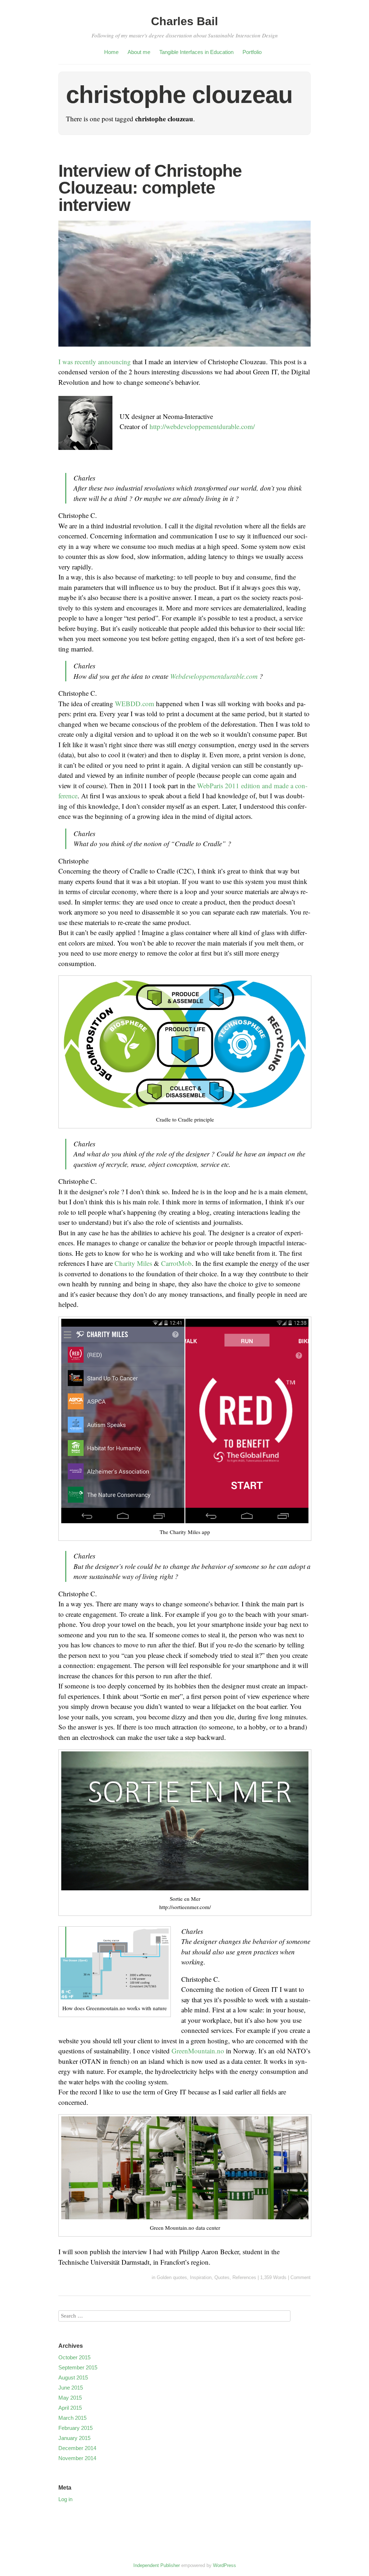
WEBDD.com (135, 703)
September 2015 (78, 2367)
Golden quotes (172, 2277)
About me (139, 52)
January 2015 (74, 2438)
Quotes (222, 2277)
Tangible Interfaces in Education (196, 52)
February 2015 (75, 2428)
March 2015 (72, 2418)
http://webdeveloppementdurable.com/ (202, 426)
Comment (301, 2277)
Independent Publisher (157, 2565)
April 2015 (70, 2408)
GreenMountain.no (198, 2051)
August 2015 (73, 2378)
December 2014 (77, 2448)
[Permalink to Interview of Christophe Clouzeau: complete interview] (184, 351)
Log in (65, 2499)
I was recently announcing (95, 362)
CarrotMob (176, 1263)
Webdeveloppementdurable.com (214, 676)
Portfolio (252, 52)
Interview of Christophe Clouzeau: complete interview (150, 188)
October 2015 (74, 2357)
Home (111, 52)
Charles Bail (184, 21)
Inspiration (201, 2277)
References (244, 2277)
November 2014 (77, 2458)
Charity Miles (133, 1263)
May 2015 (70, 2398)
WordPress (224, 2565)
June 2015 (71, 2388)
